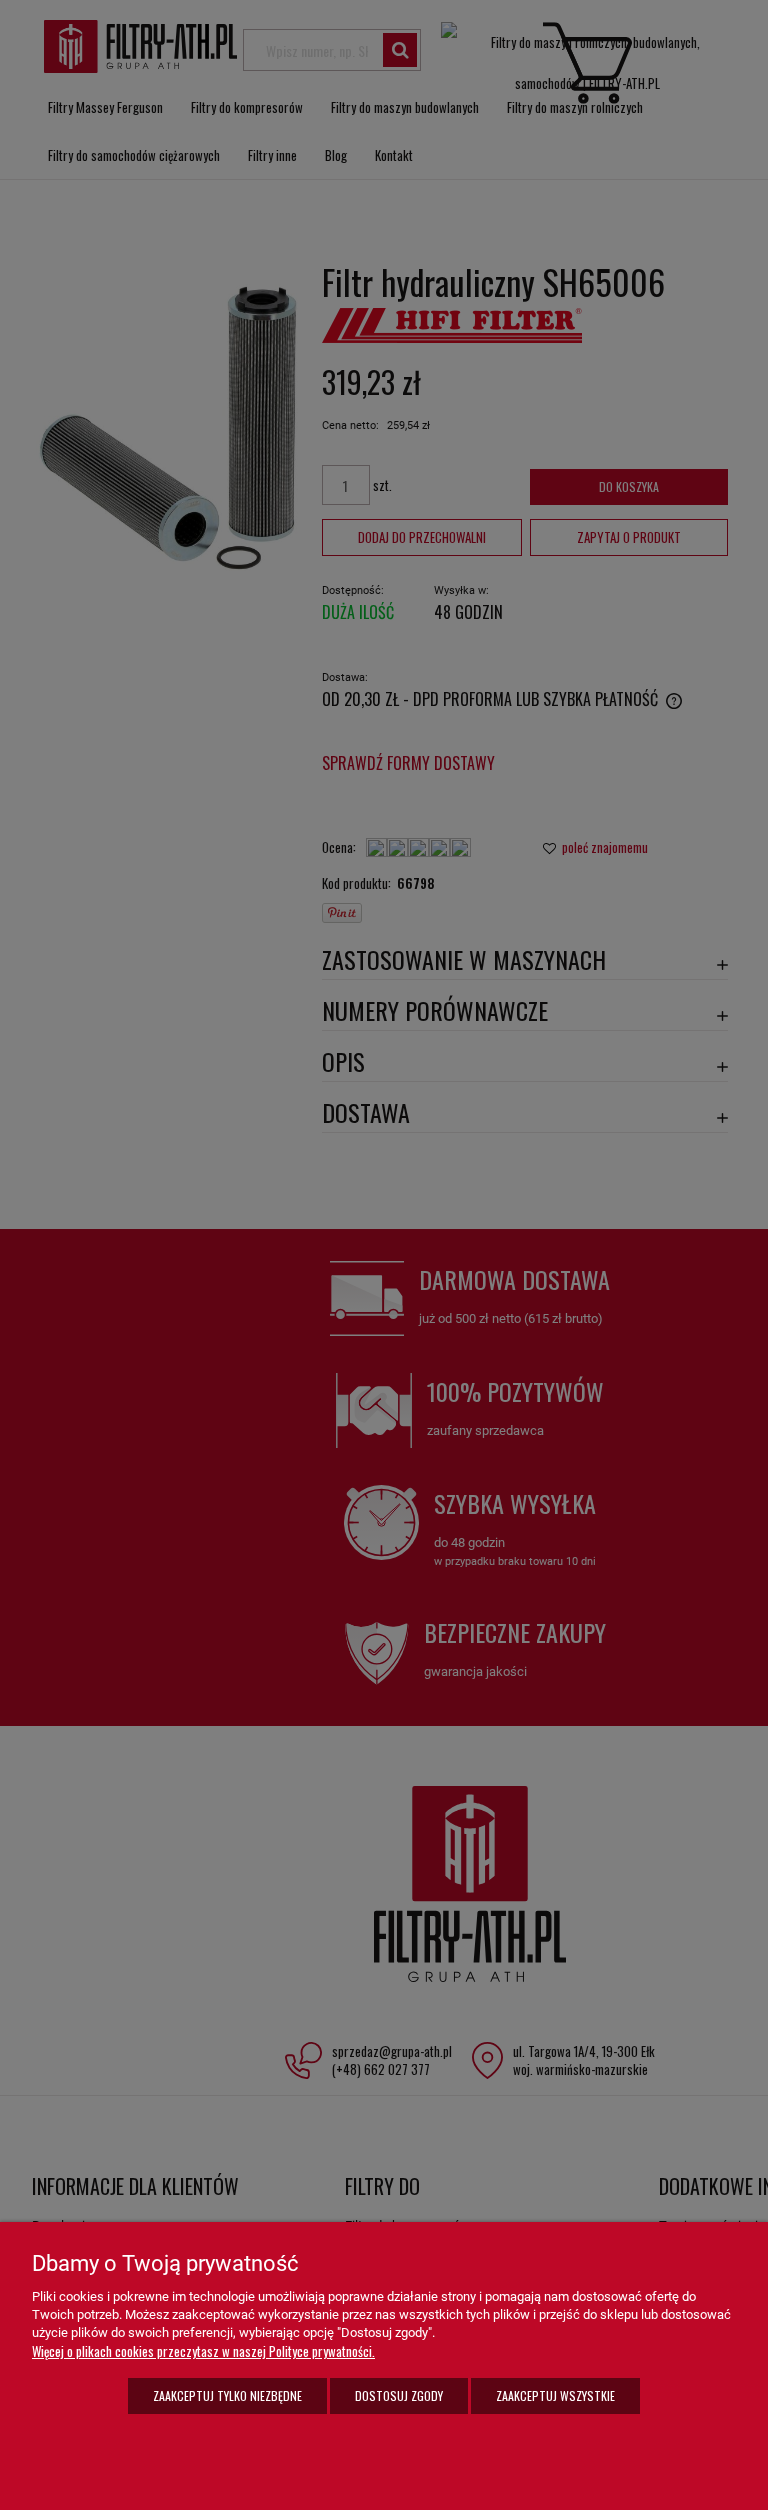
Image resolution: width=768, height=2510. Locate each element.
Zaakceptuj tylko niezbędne (227, 2395)
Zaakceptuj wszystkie (555, 2395)
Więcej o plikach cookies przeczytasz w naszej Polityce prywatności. (203, 2351)
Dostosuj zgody (399, 2395)
